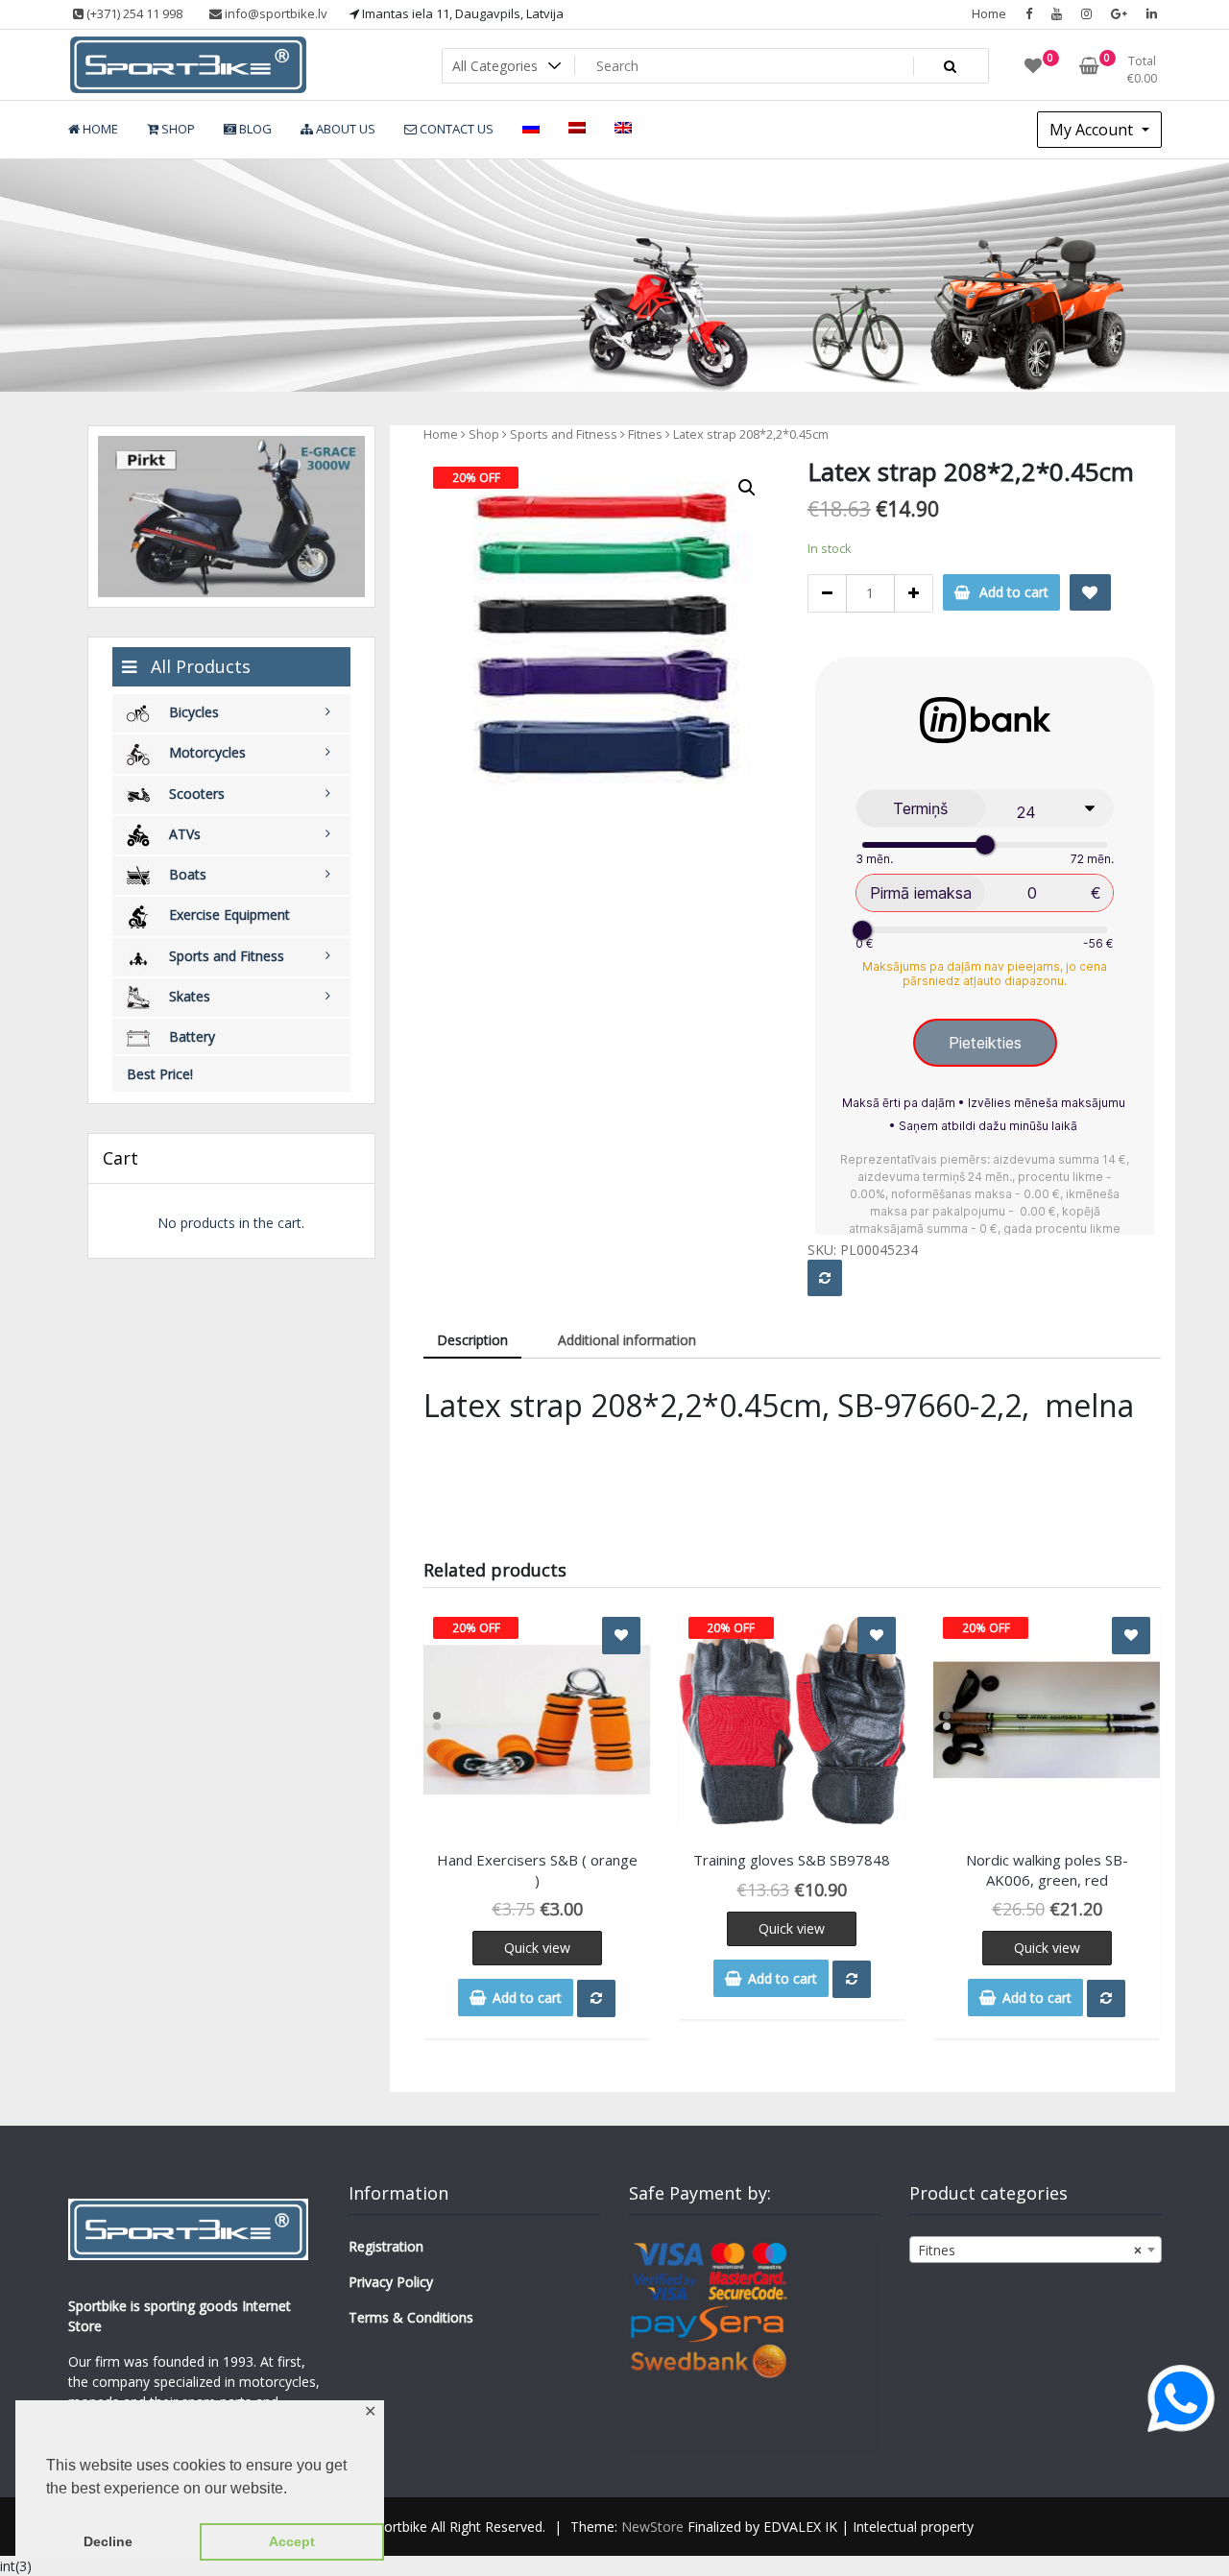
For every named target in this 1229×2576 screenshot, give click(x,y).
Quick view (537, 1948)
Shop (484, 434)
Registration (386, 2246)
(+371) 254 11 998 (133, 13)
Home (989, 13)
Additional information (627, 1340)
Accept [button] (292, 2541)
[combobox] (1035, 2250)
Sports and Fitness (564, 434)
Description (472, 1340)
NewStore (652, 2527)
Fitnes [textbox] (1029, 2250)
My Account (1093, 130)
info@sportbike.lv (275, 13)
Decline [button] (108, 2541)
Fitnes (645, 434)
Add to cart (1014, 592)
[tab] (472, 1341)
